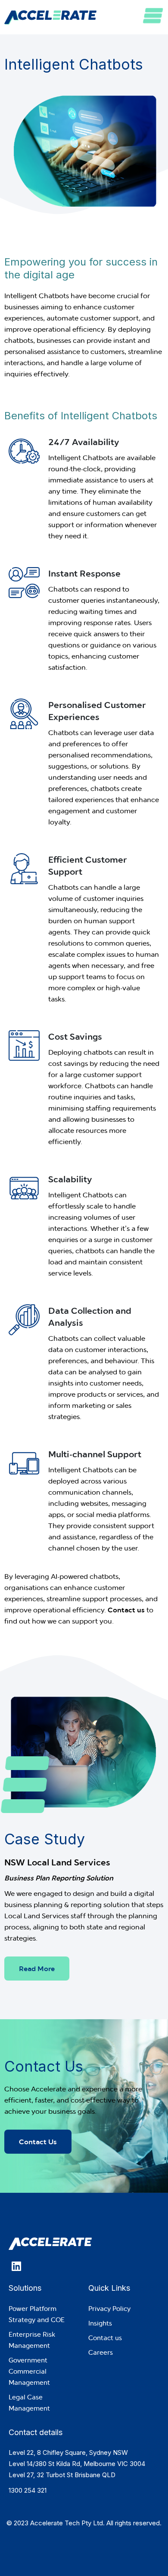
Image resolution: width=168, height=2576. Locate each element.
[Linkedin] (16, 2266)
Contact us (126, 1610)
